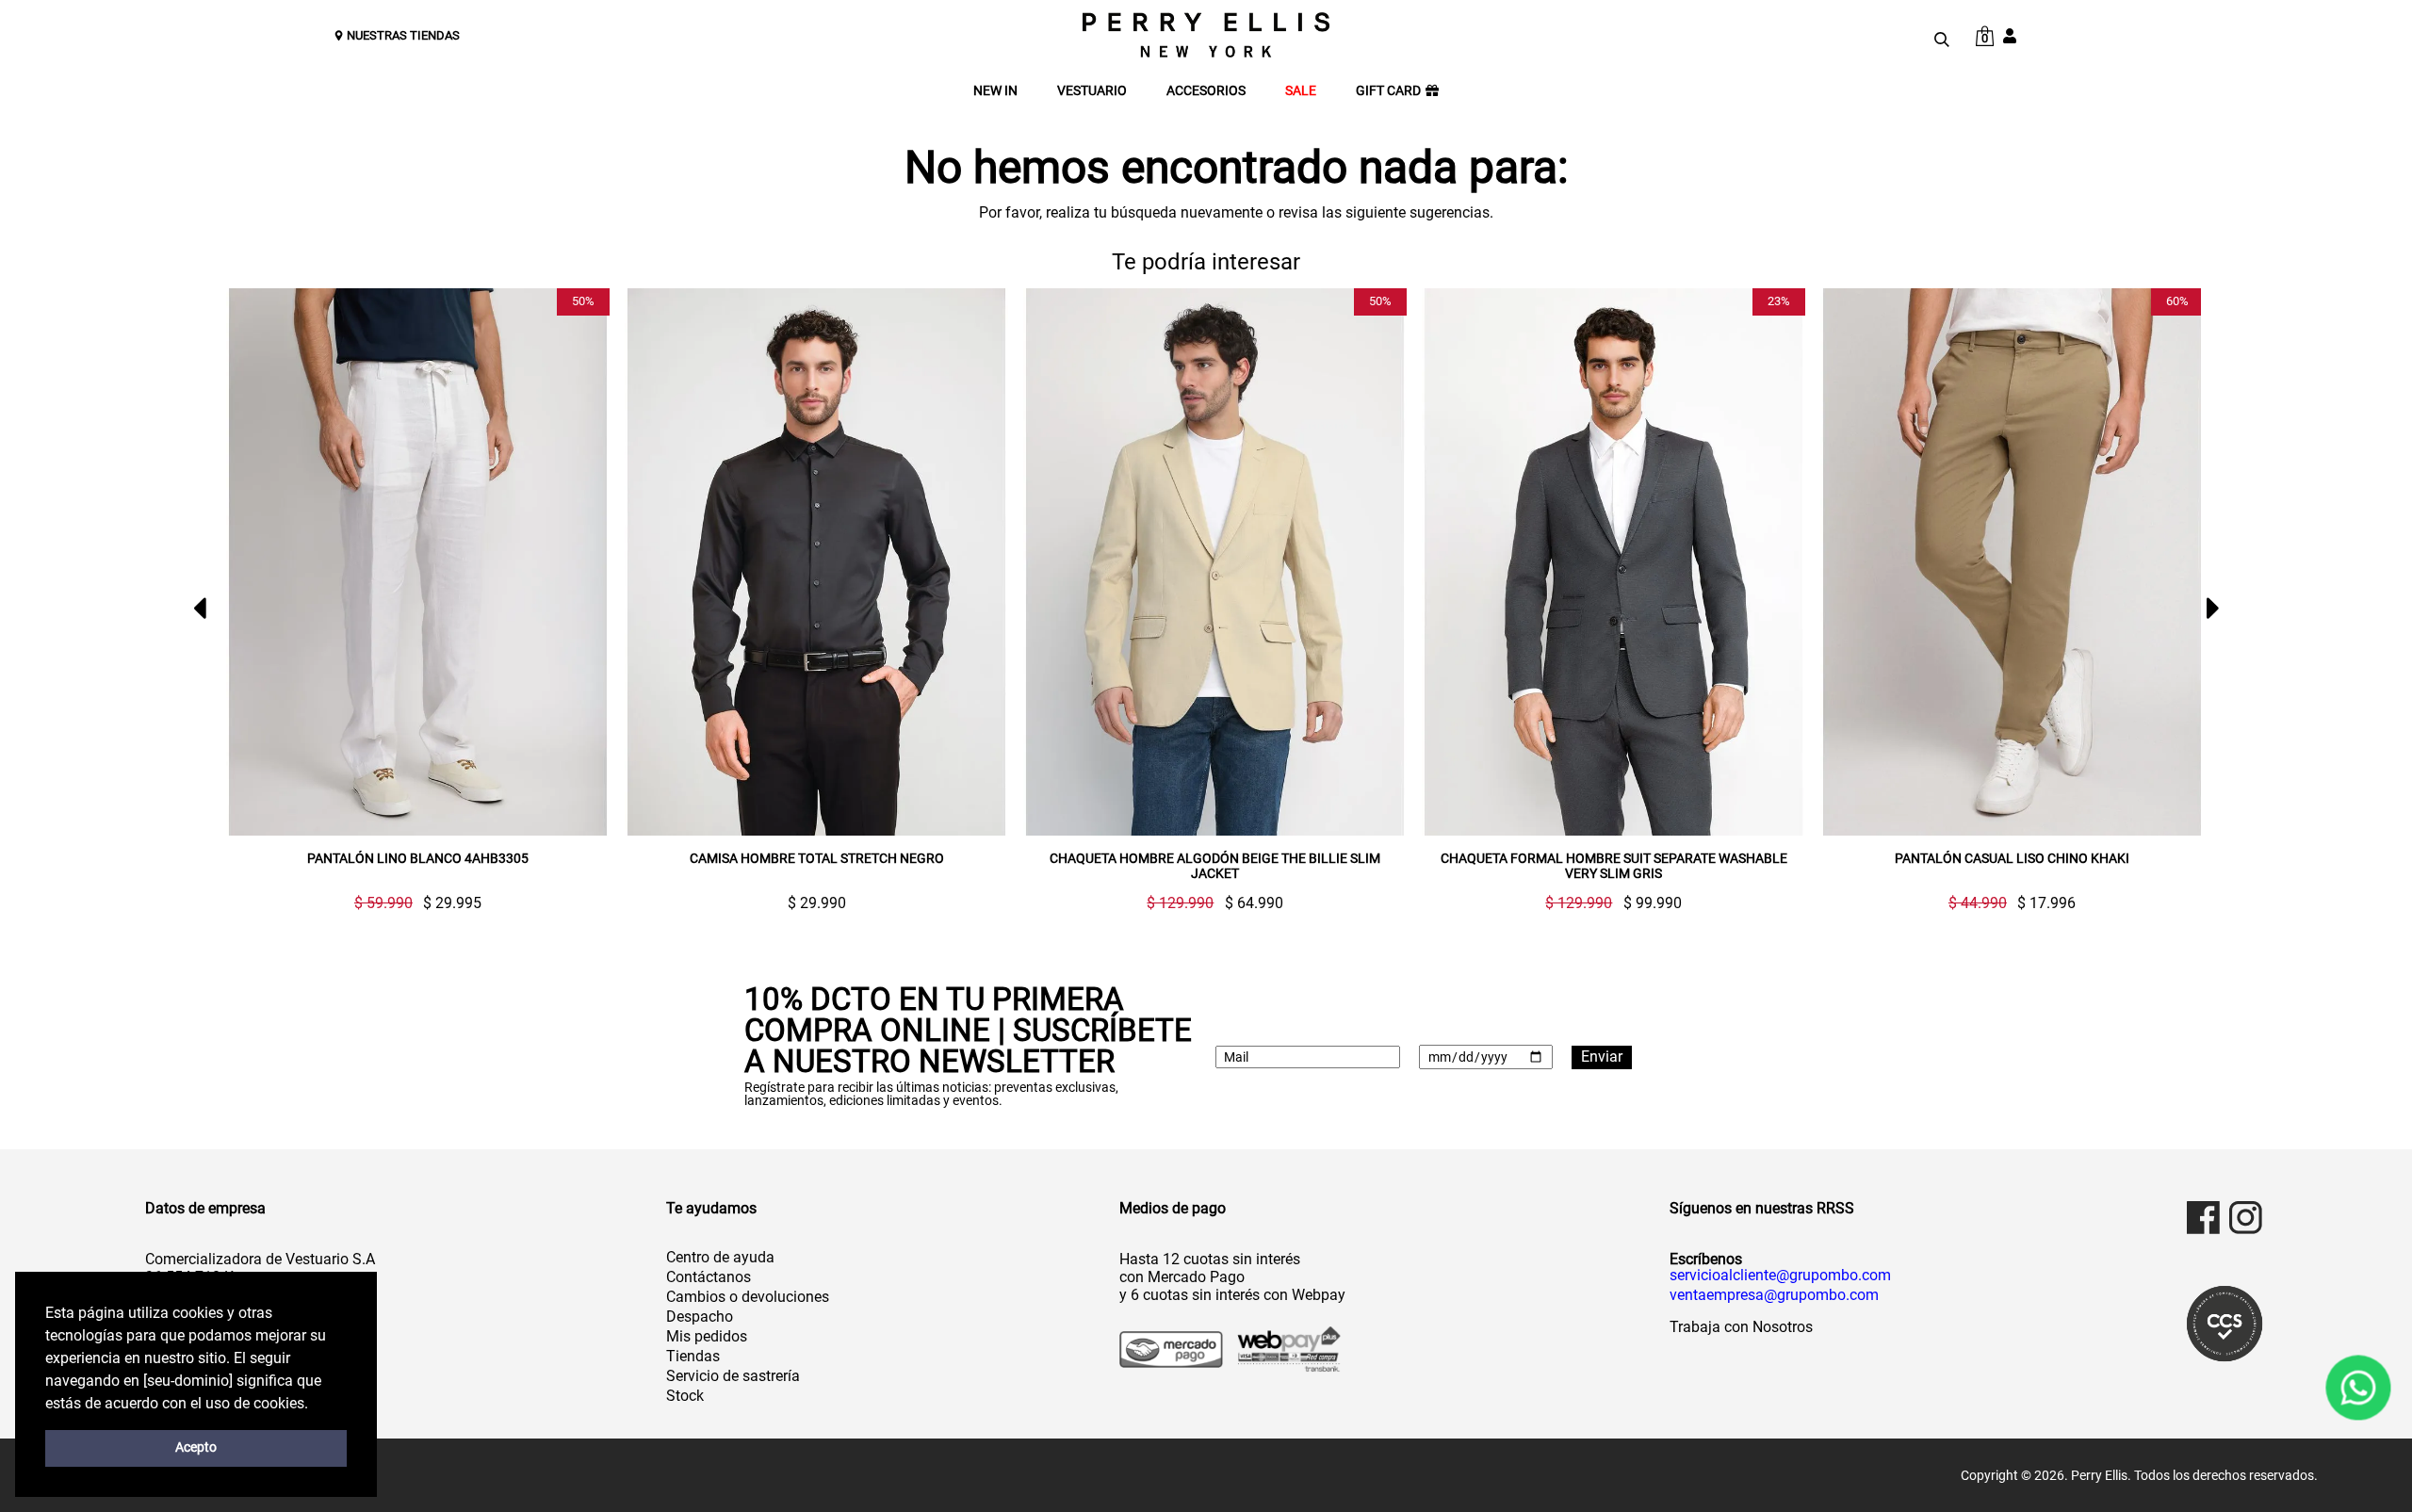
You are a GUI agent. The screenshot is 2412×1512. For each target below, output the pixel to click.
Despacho (700, 1317)
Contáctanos (709, 1277)
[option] (410, 600)
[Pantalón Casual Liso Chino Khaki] (2012, 562)
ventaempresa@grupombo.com (1774, 1295)
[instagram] (2246, 1218)
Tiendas (693, 1356)
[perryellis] (1206, 35)
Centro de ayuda (720, 1257)
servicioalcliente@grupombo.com (1780, 1276)
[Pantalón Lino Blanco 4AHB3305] (418, 562)
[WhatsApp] (2358, 1388)
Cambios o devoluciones (748, 1297)
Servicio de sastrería (733, 1376)
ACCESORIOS (1206, 91)
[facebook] (2203, 1218)
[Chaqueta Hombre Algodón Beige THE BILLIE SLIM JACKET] (1215, 562)
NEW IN (995, 91)
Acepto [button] (196, 1447)
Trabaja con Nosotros (1741, 1327)
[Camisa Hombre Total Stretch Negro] (816, 562)
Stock (685, 1396)
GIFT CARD (1388, 91)
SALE (1301, 91)
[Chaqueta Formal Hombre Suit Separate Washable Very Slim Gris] (1613, 562)
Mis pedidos (707, 1336)
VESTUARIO (1092, 91)
